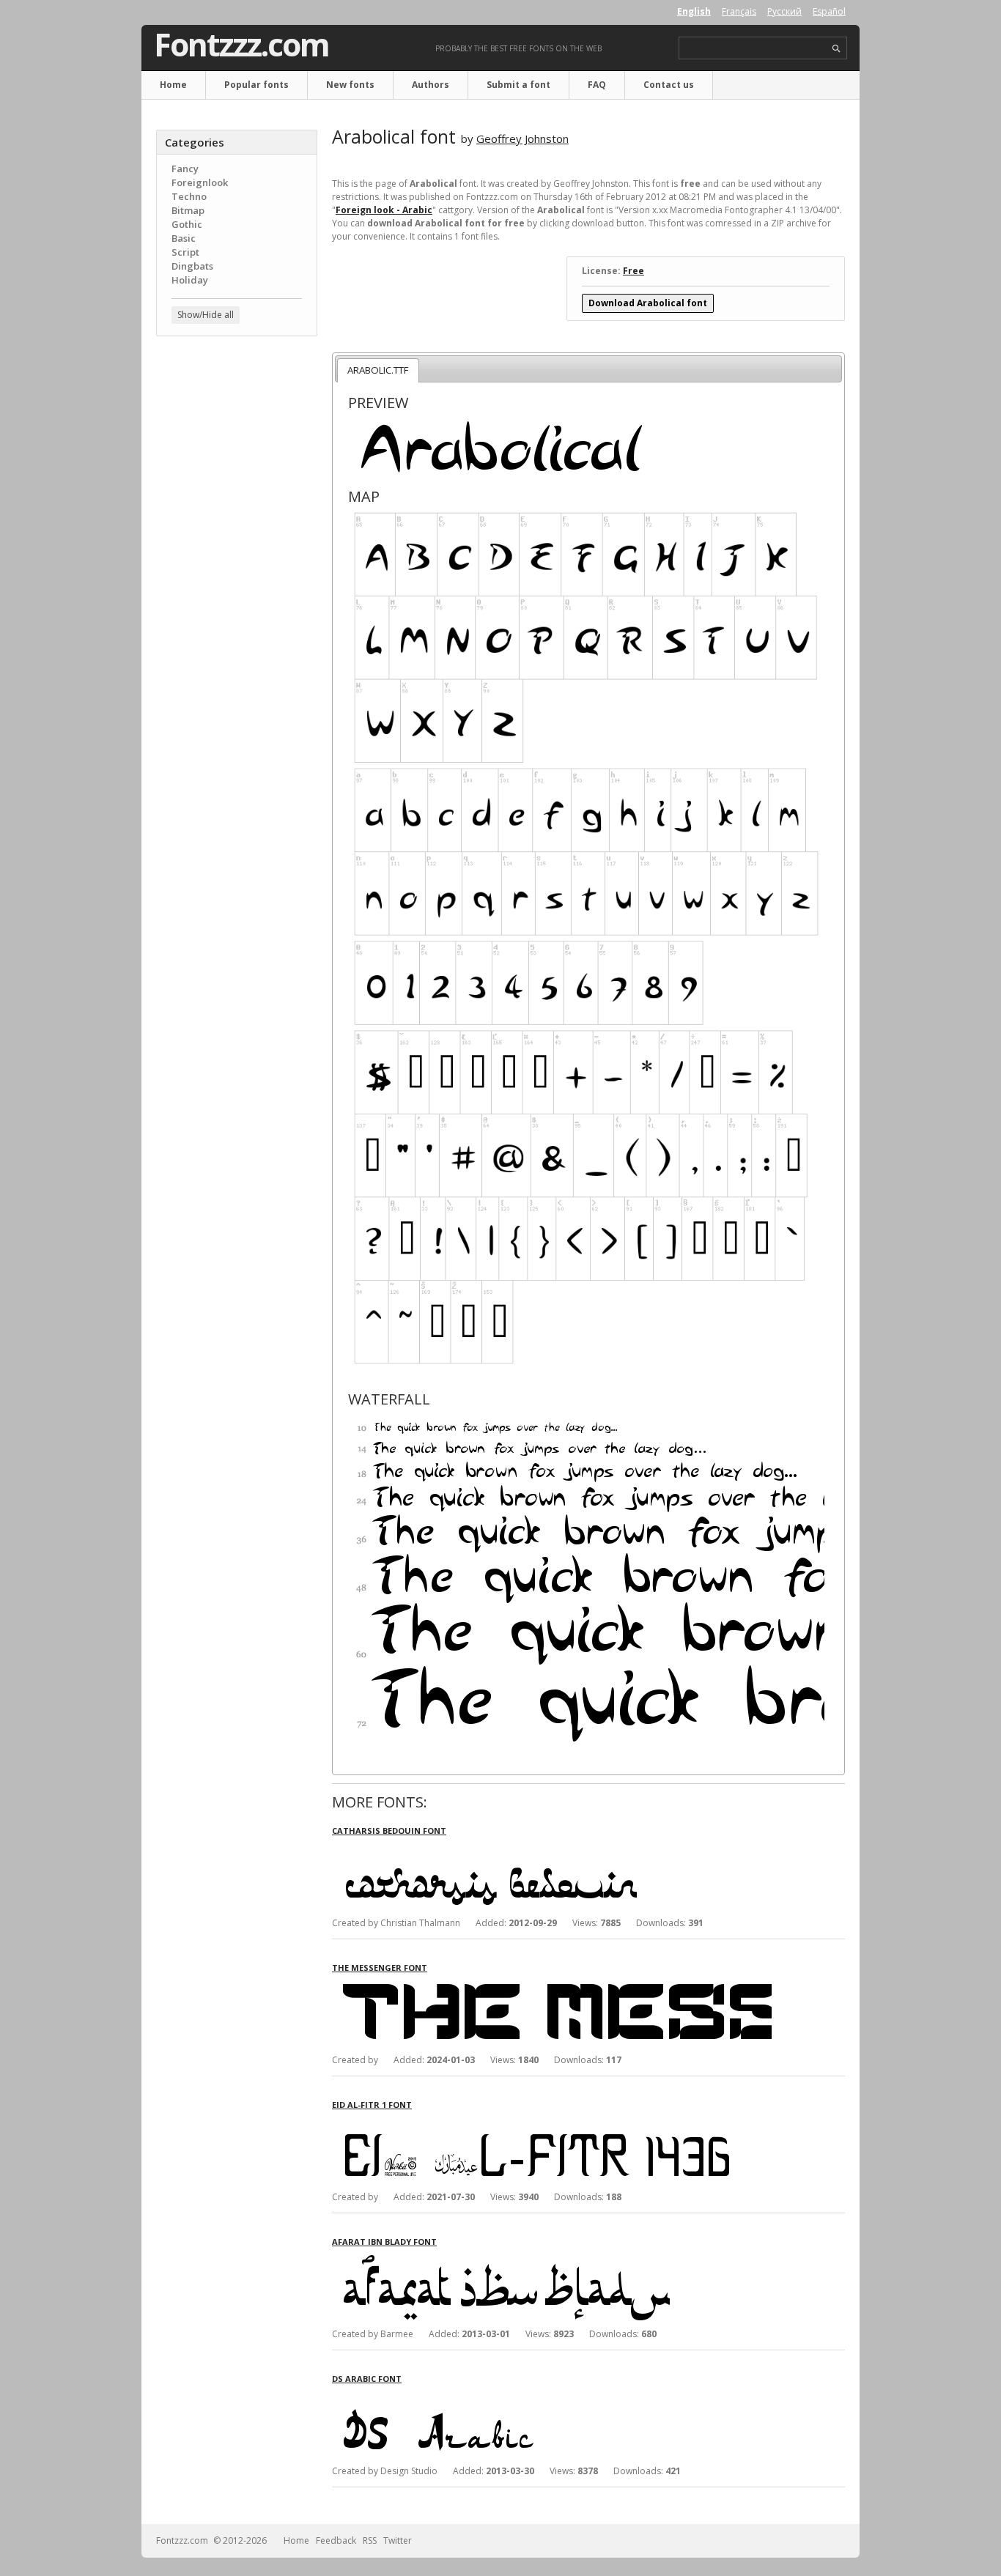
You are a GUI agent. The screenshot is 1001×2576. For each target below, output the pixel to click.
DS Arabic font (367, 2379)
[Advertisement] (237, 582)
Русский (784, 11)
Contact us (669, 85)
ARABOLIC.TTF (378, 370)
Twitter (398, 2540)
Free (634, 271)
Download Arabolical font (648, 303)
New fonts (350, 85)
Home (173, 85)
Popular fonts (256, 85)
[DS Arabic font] (552, 2398)
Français (739, 11)
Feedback (336, 2540)
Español (829, 11)
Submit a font (518, 85)
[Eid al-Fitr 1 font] (552, 2124)
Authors (431, 85)
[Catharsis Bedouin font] (552, 1850)
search (836, 49)
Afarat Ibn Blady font (384, 2242)
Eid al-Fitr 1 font (372, 2105)
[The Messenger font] (552, 1987)
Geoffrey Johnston (522, 138)
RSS (370, 2540)
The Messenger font (380, 1968)
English (694, 11)
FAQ (597, 85)
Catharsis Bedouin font (389, 1831)
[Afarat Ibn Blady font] (552, 2261)
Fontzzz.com (241, 45)
